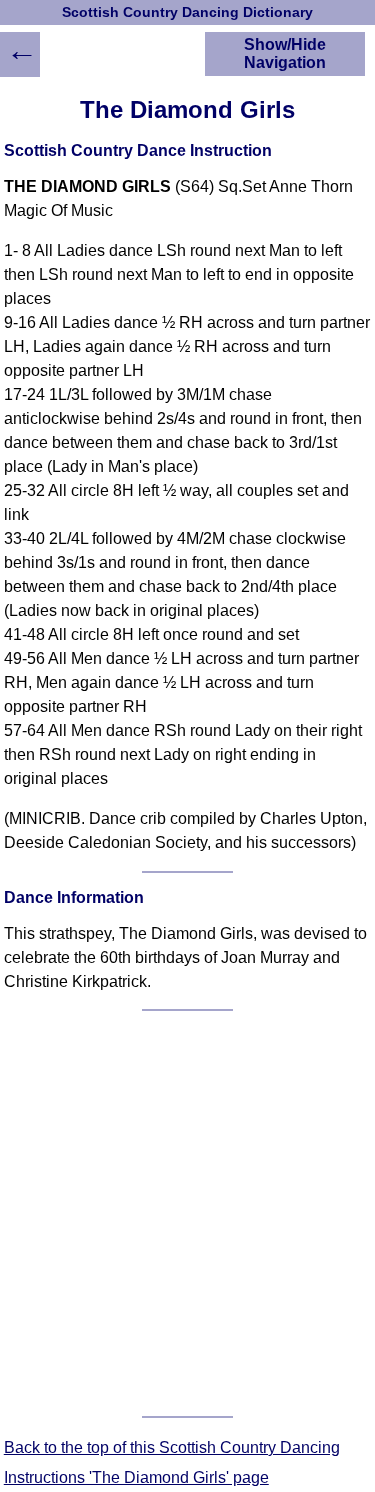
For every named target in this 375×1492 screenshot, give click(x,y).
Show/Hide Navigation (285, 53)
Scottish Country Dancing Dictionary (187, 12)
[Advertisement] (187, 1213)
